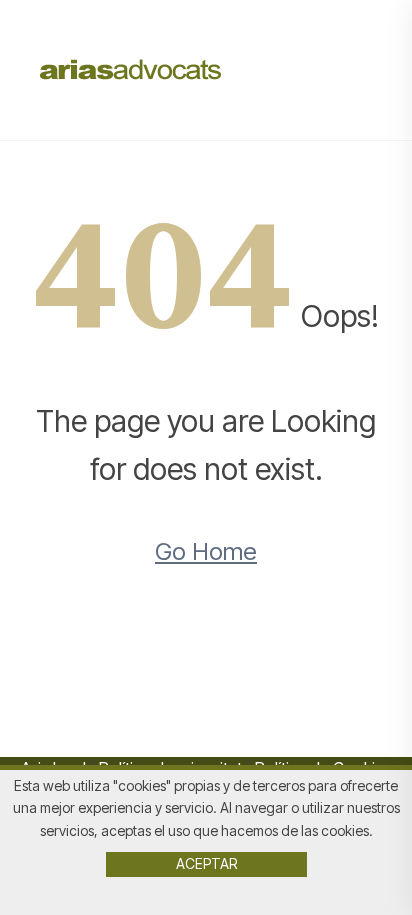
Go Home (206, 551)
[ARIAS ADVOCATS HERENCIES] (131, 68)
